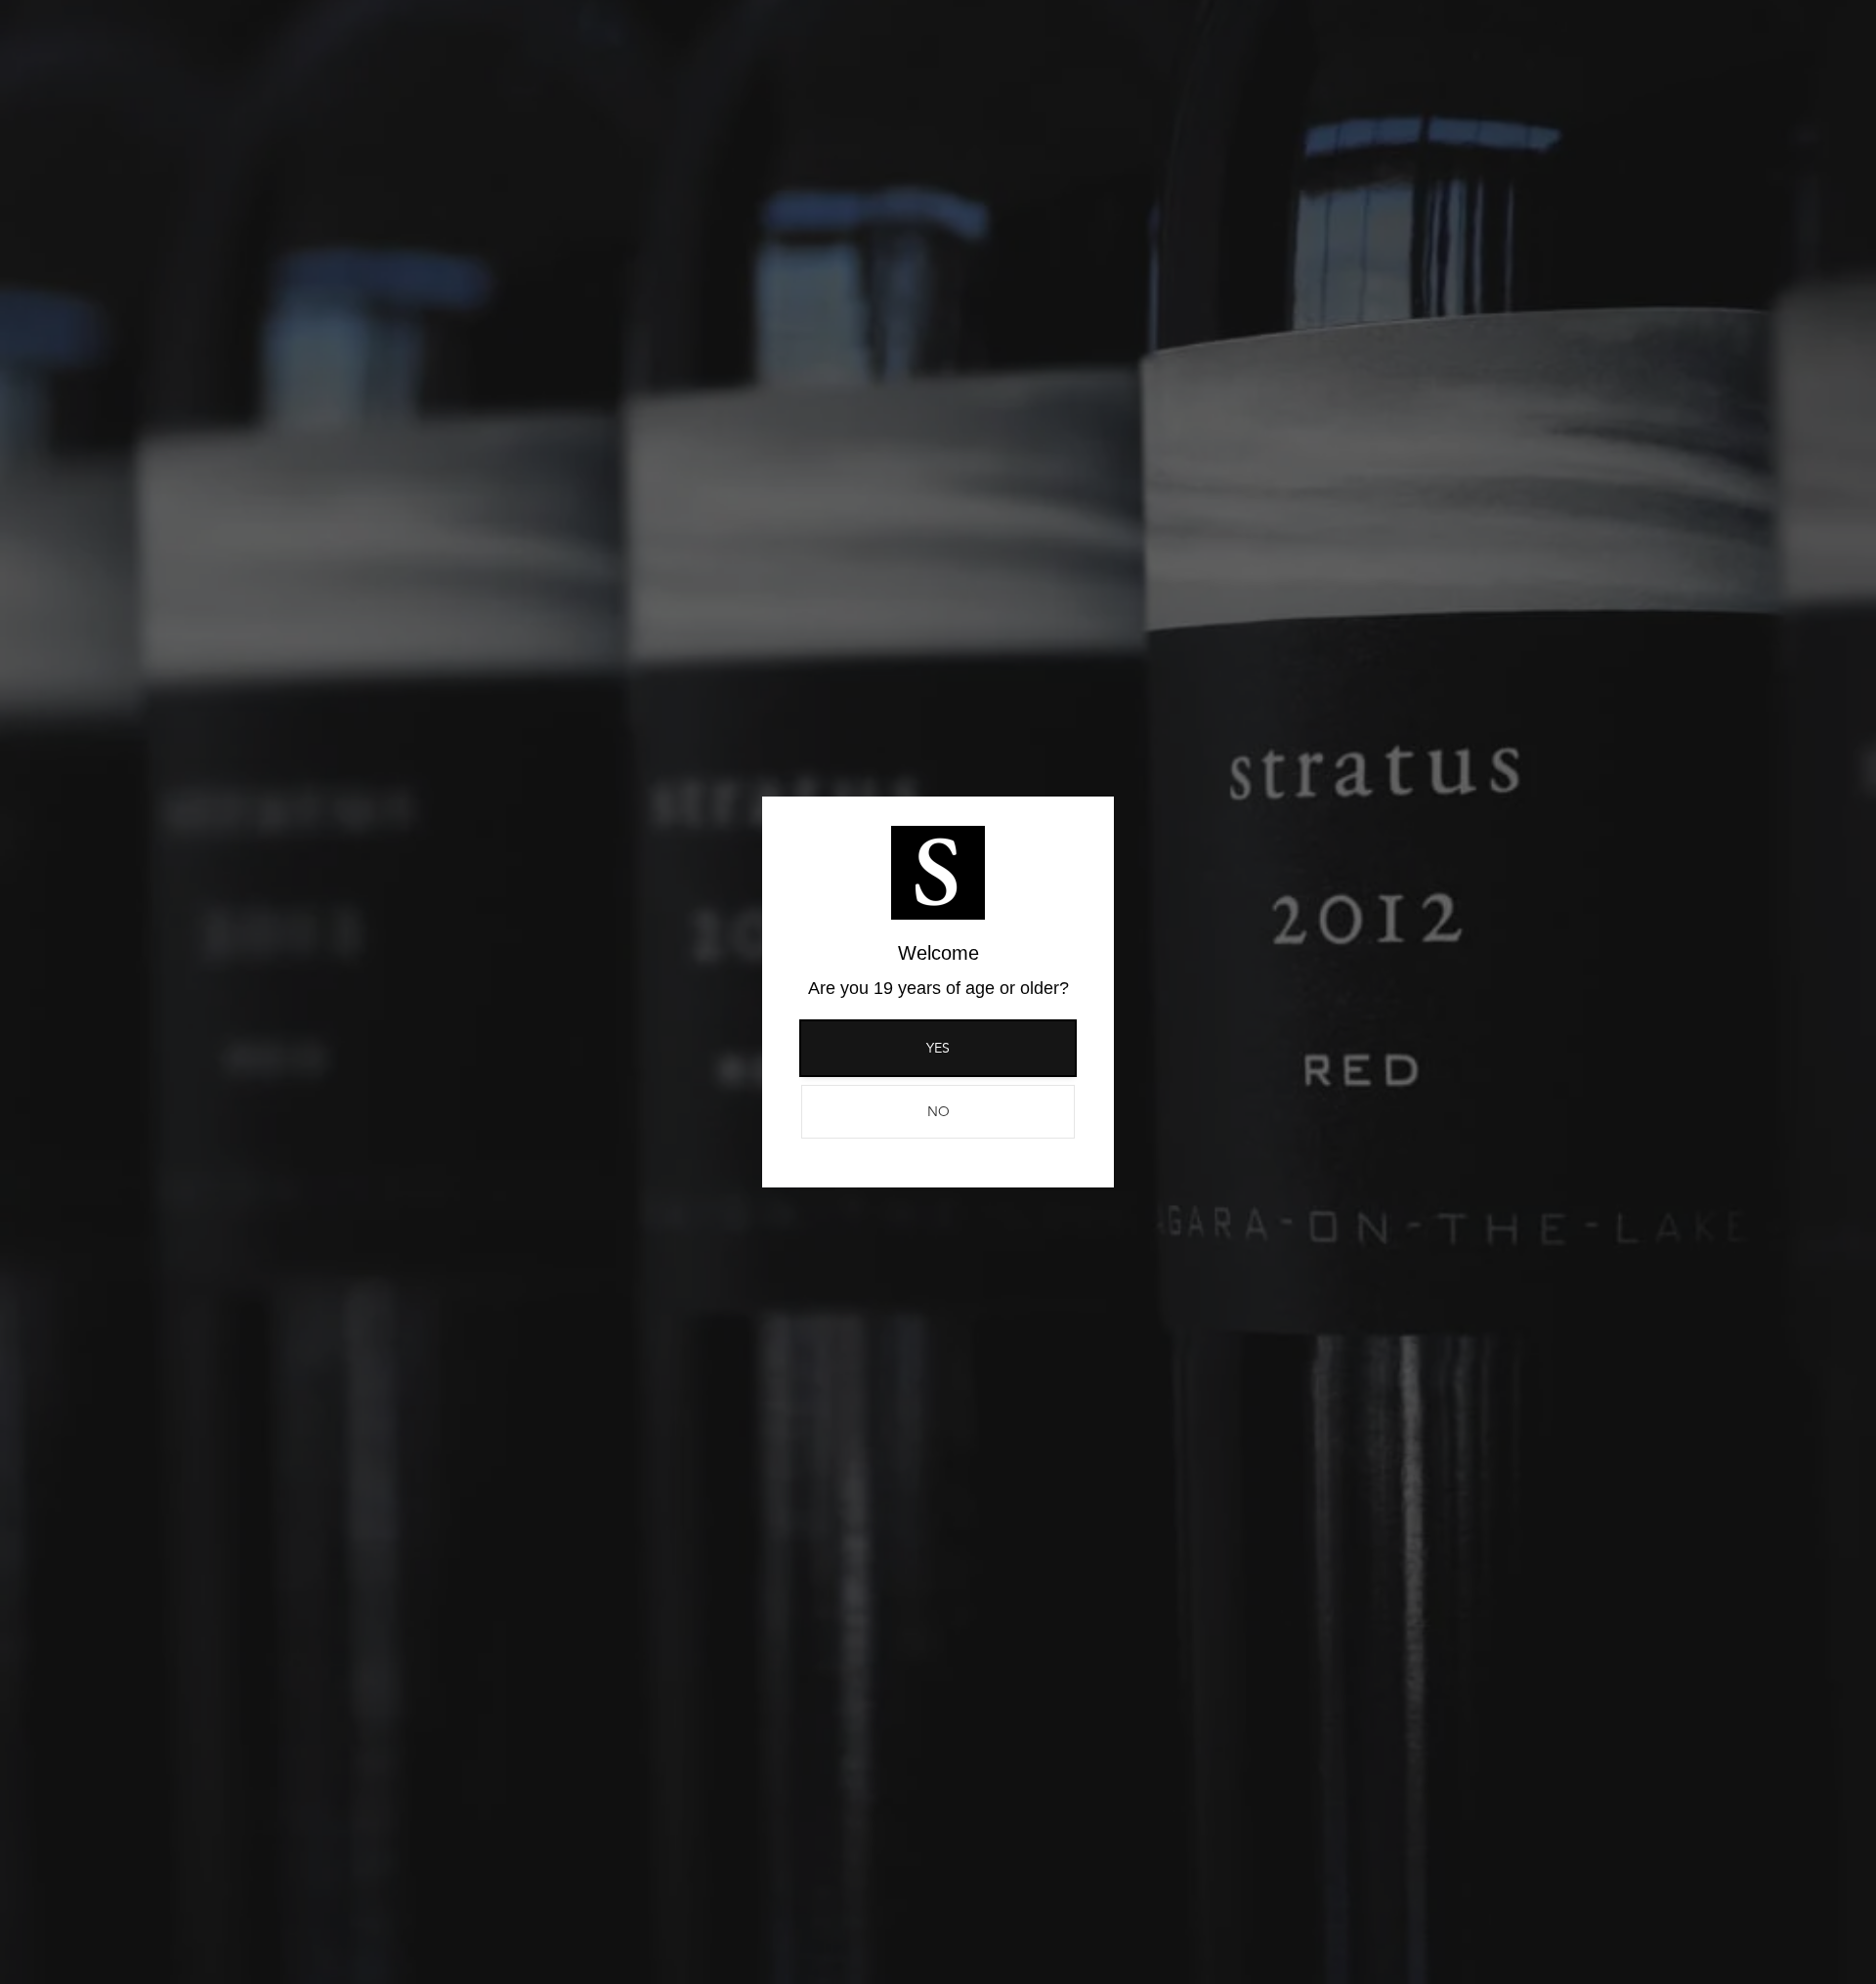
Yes (938, 1048)
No (938, 1111)
